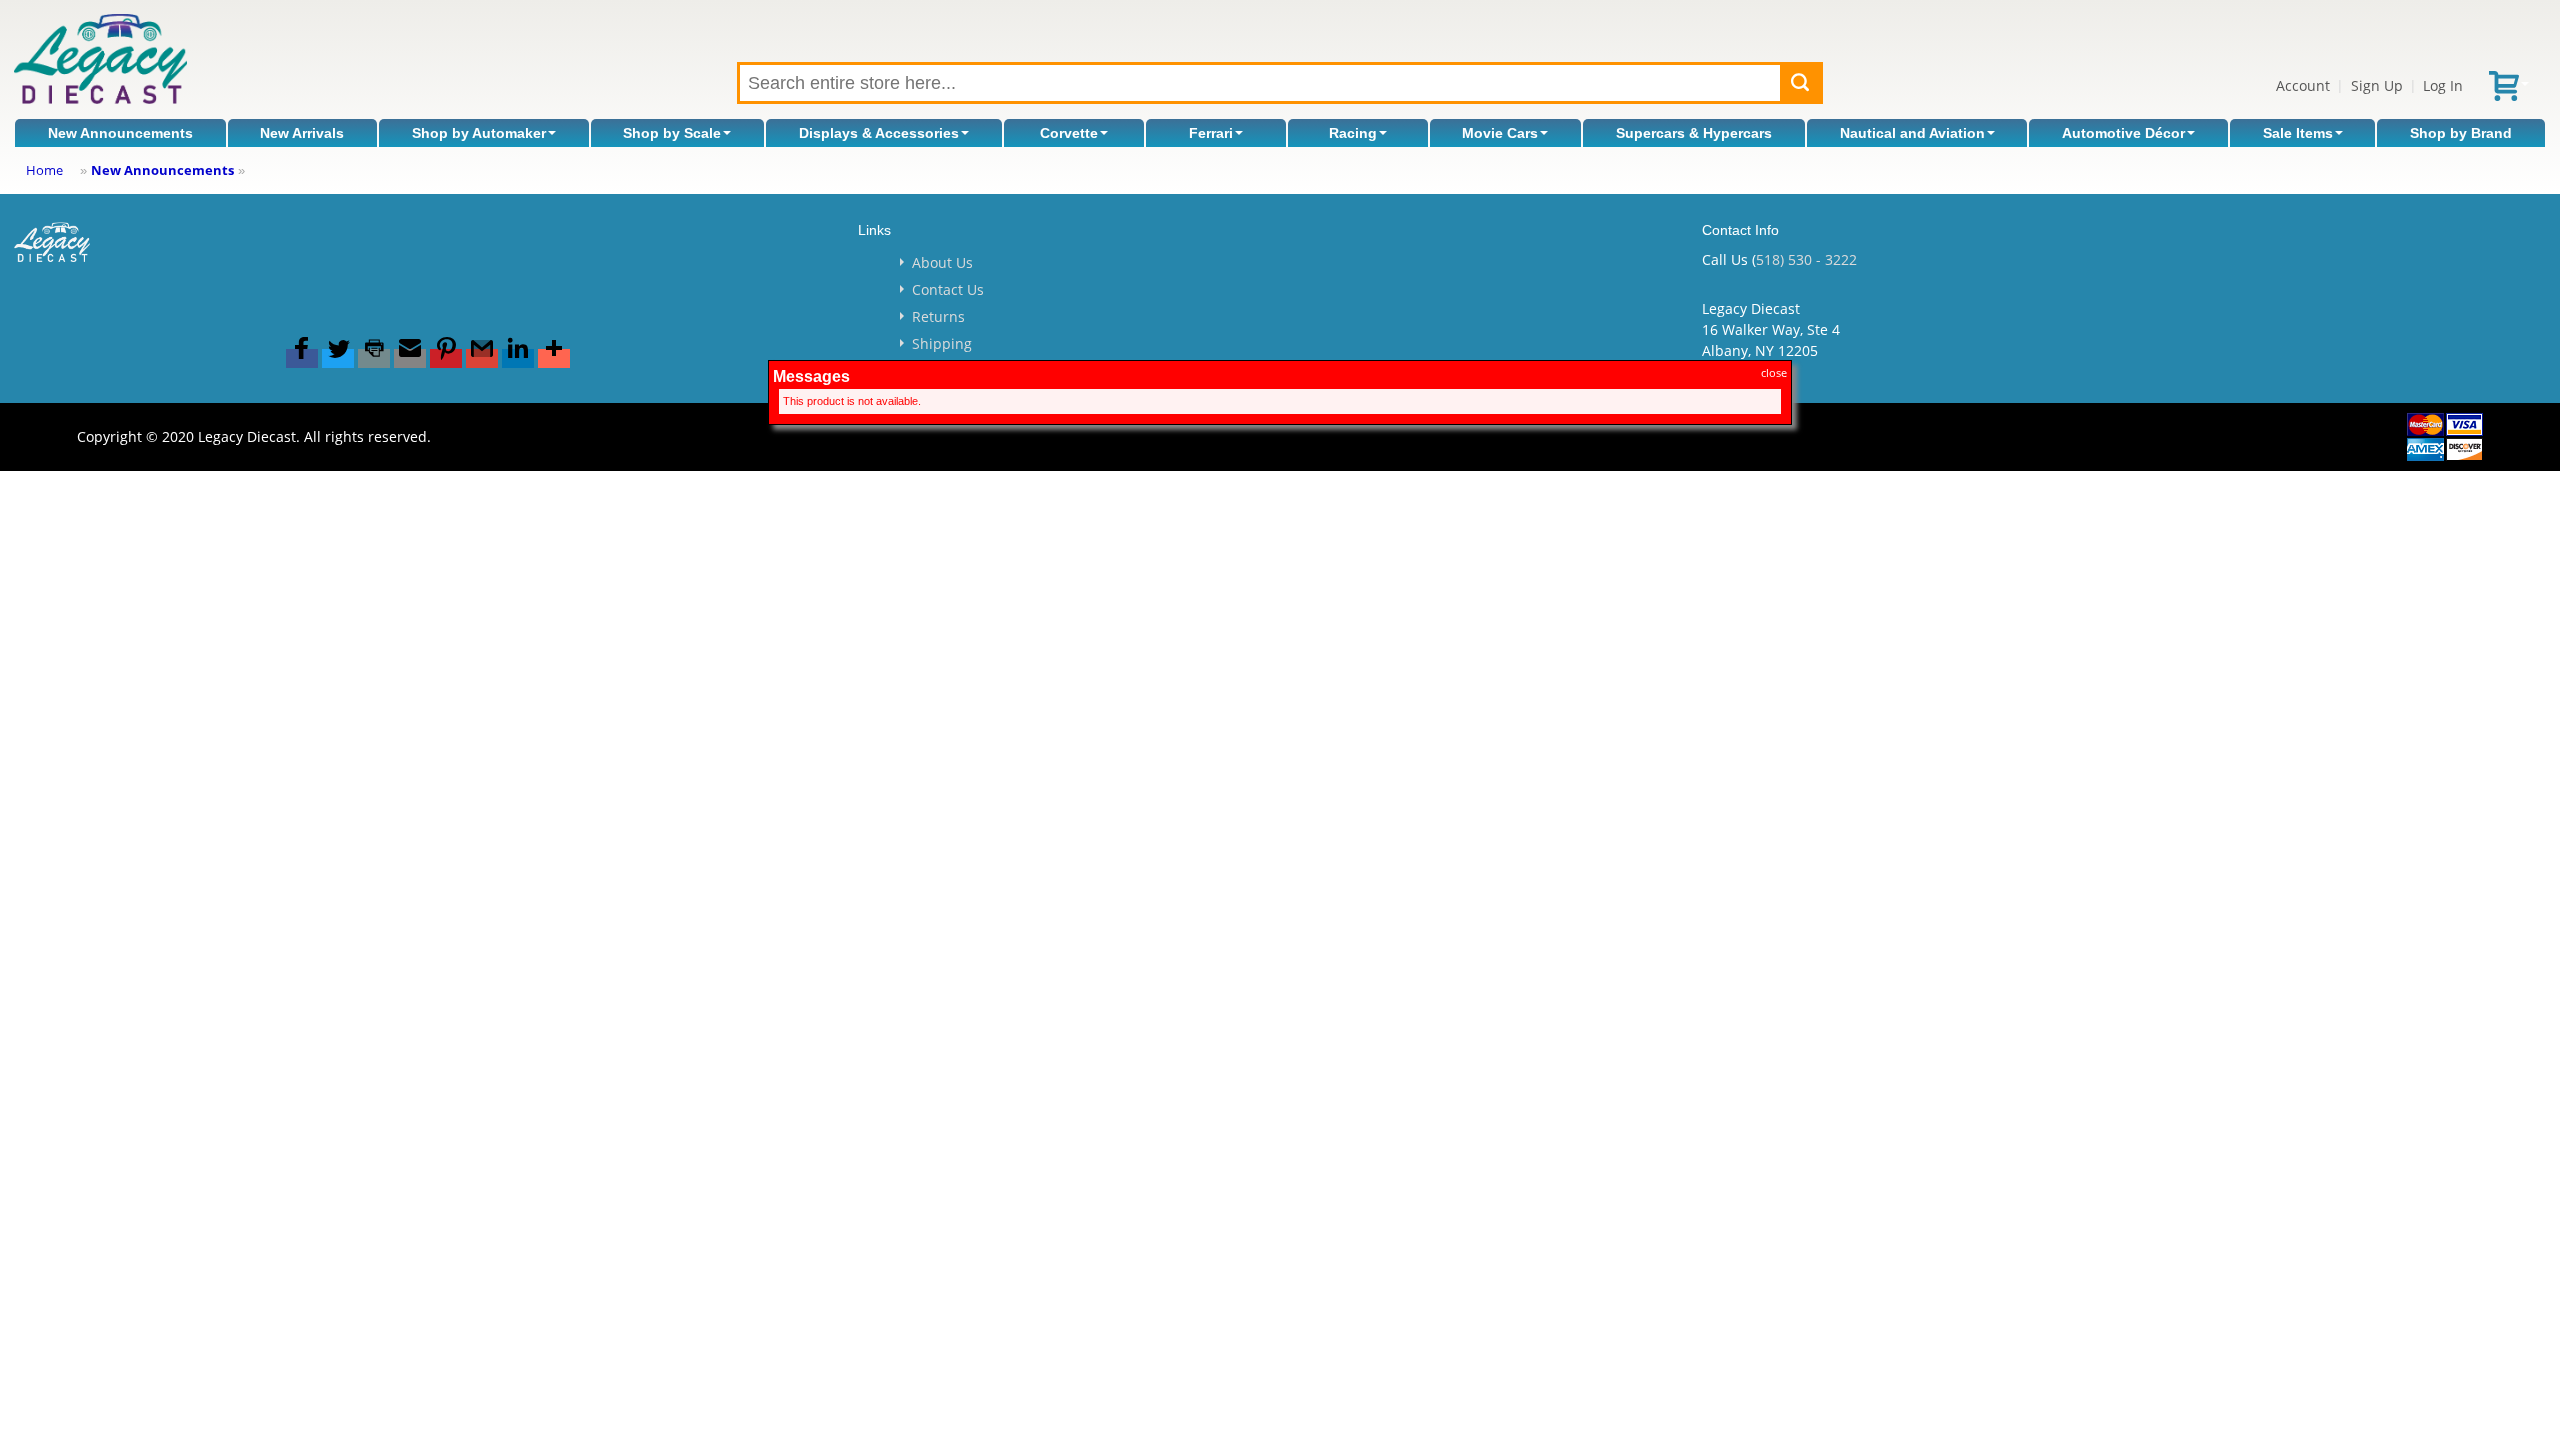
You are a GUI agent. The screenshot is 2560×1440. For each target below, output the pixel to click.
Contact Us (948, 289)
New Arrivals (302, 133)
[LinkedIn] (518, 358)
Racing (1353, 133)
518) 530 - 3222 (1806, 259)
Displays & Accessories (879, 133)
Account (2303, 85)
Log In (2443, 85)
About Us (942, 262)
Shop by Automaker (479, 133)
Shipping (942, 343)
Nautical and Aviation (1912, 133)
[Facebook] (302, 358)
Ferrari (1211, 133)
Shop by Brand (2461, 133)
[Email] (410, 358)
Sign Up (2377, 85)
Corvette (1069, 133)
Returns (938, 316)
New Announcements (120, 133)
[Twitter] (338, 358)
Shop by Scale (672, 133)
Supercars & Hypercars (1694, 133)
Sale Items (2298, 133)
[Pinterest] (446, 358)
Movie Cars (1500, 133)
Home (44, 170)
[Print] (374, 358)
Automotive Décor (2123, 133)
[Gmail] (482, 358)
